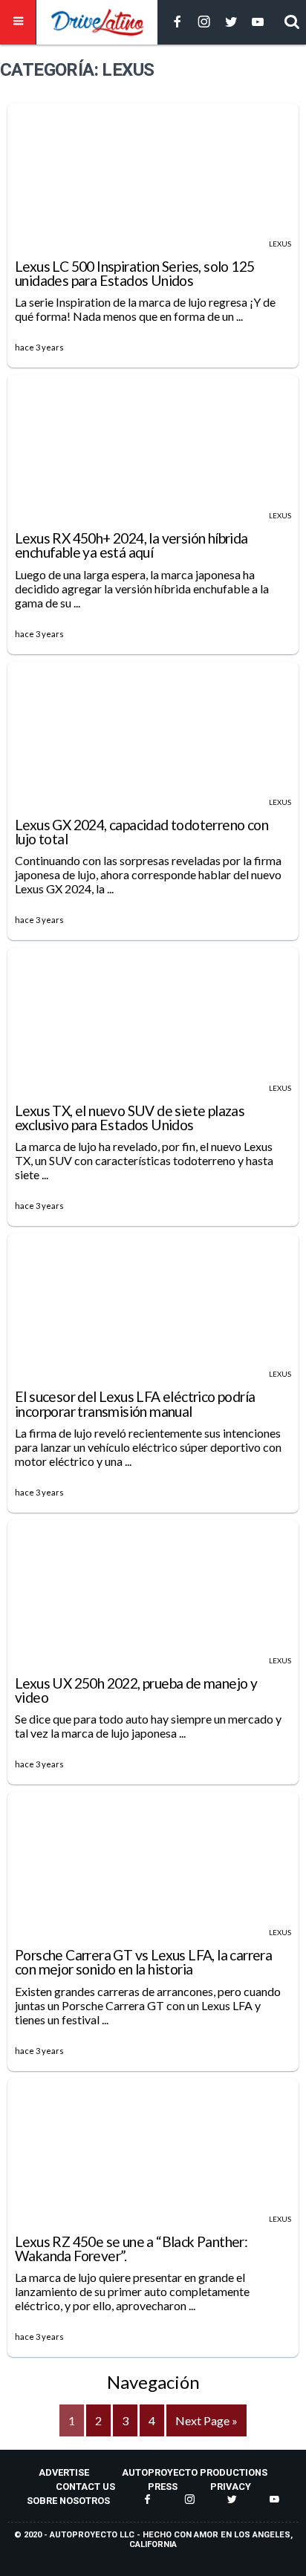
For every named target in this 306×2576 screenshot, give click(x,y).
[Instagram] (204, 23)
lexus (280, 244)
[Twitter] (231, 23)
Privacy (231, 2487)
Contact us (85, 2487)
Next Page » (206, 2420)
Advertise (64, 2472)
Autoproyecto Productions (195, 2472)
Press (163, 2487)
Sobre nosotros (68, 2501)
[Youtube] (258, 23)
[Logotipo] (97, 22)
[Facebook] (178, 23)
